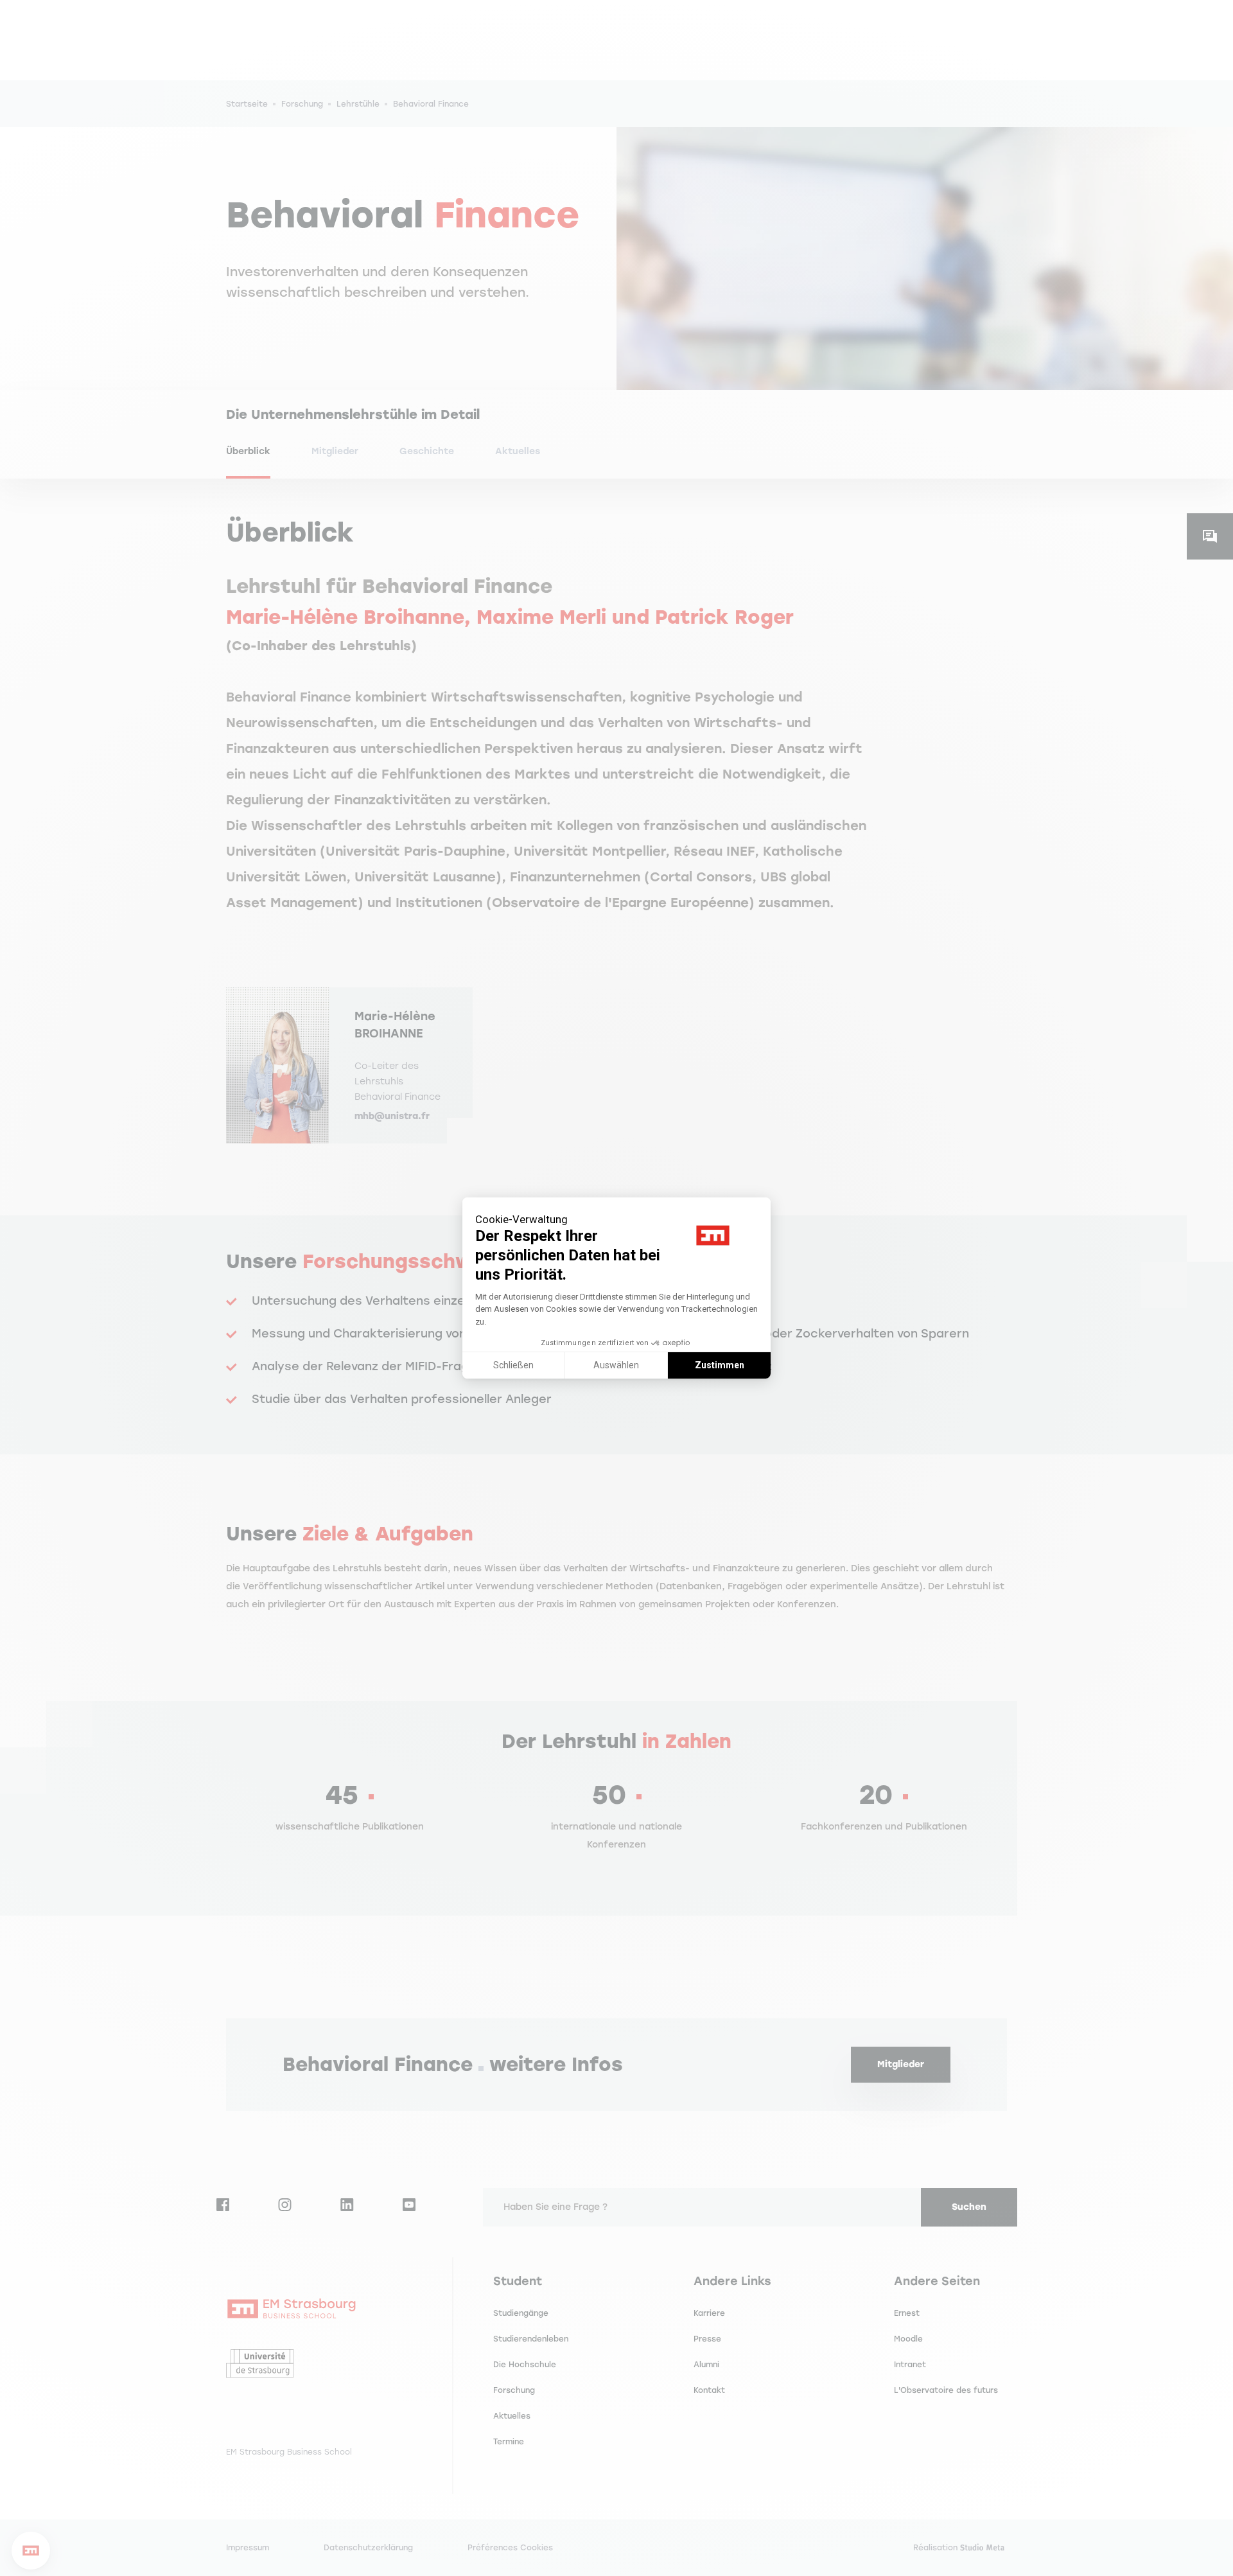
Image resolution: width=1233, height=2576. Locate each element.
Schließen (513, 1365)
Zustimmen (720, 1365)
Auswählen (616, 1365)
